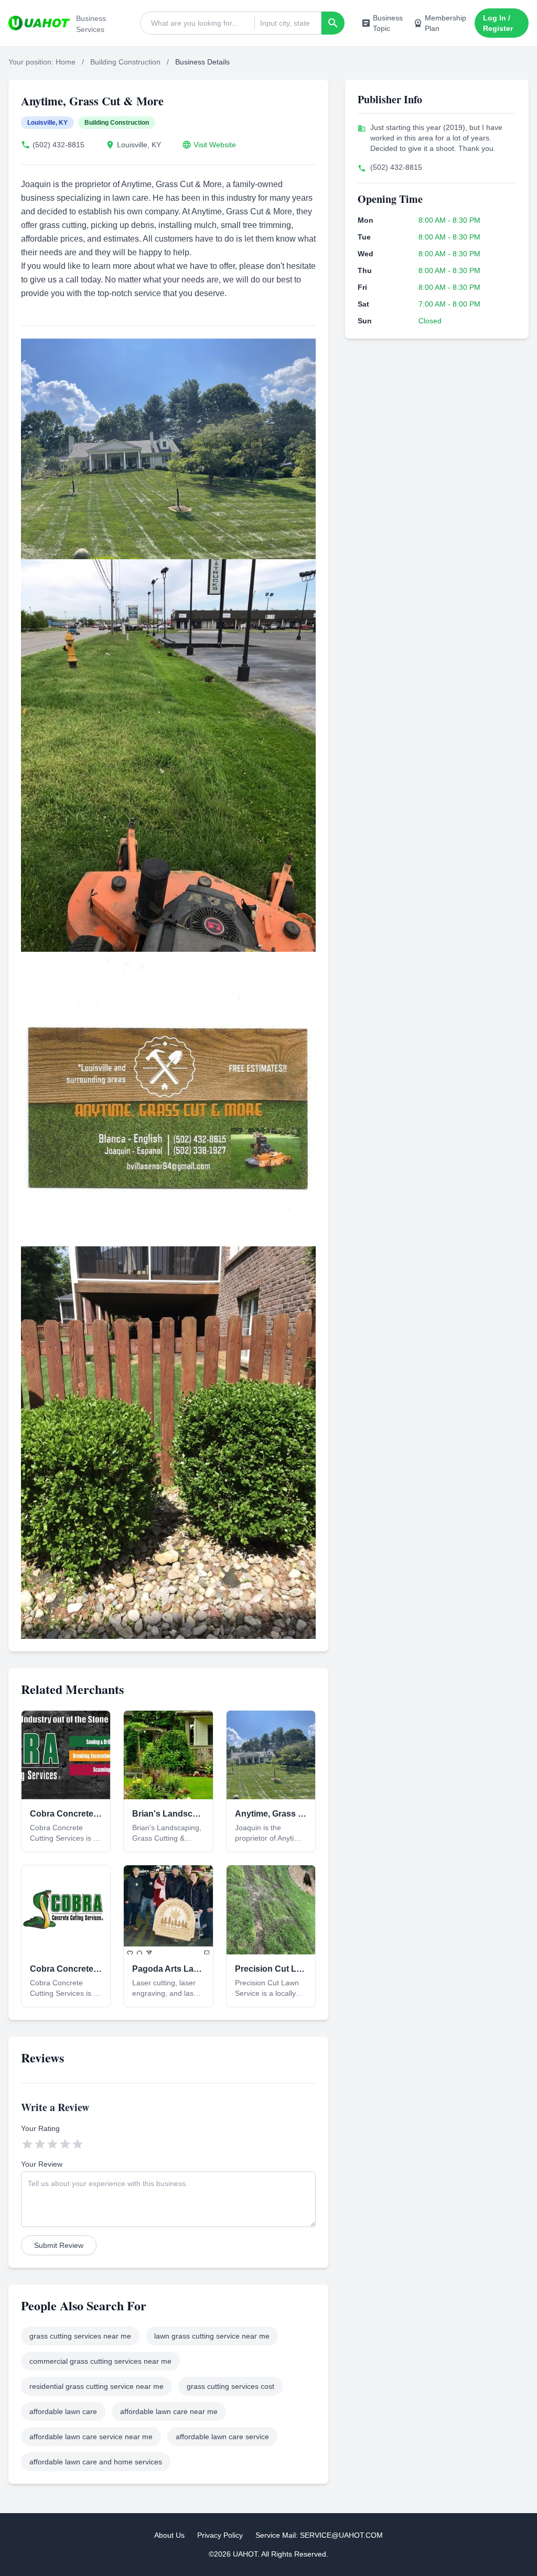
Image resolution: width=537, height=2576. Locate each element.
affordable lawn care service (222, 2437)
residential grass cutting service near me (96, 2386)
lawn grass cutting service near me (212, 2336)
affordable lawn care (63, 2411)
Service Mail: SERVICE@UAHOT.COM (319, 2535)
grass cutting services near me (80, 2336)
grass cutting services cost (230, 2386)
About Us (169, 2535)
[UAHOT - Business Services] (39, 23)
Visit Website (215, 145)
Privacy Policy (220, 2535)
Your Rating (40, 2128)
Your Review (42, 2164)
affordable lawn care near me (169, 2411)
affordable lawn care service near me (91, 2437)
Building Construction (125, 62)
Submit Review (59, 2245)
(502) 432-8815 (58, 145)
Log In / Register (498, 23)
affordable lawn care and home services (96, 2462)
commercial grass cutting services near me (100, 2361)
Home (66, 62)
